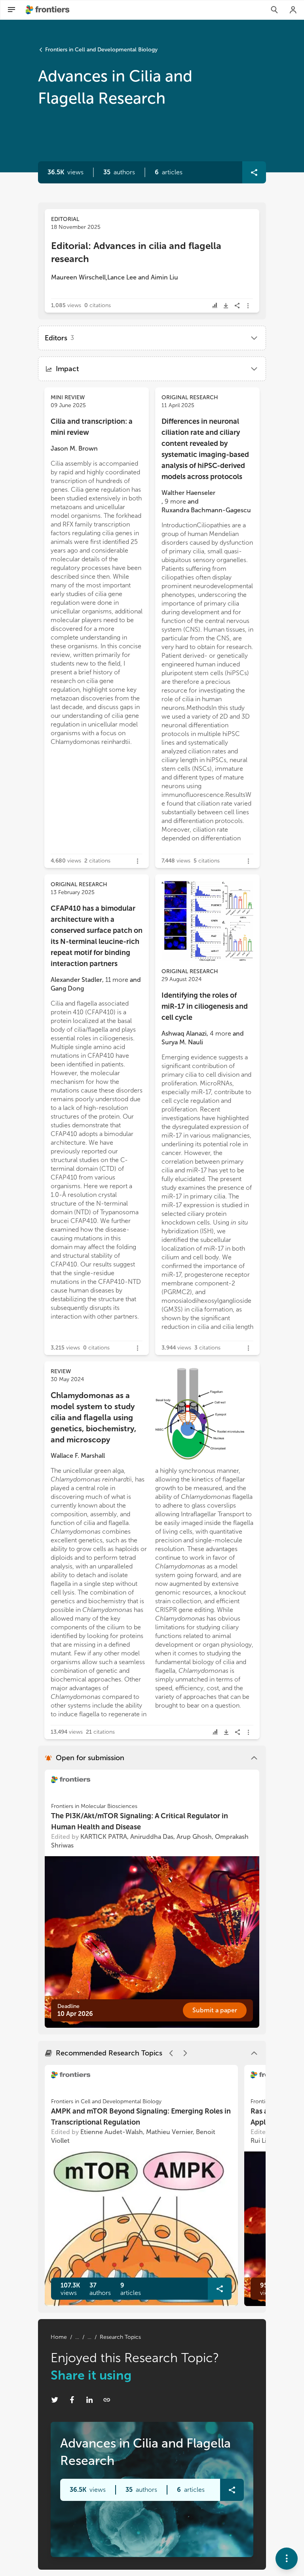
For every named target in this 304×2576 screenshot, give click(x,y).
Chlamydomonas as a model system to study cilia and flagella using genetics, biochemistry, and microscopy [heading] (93, 1417)
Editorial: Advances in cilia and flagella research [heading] (136, 252)
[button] (119, 172)
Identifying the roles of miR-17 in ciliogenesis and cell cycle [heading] (205, 1006)
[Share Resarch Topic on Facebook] (72, 2400)
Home (59, 2337)
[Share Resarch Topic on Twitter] (55, 2400)
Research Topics (120, 2337)
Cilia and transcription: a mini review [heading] (92, 427)
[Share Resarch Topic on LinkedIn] (89, 2400)
